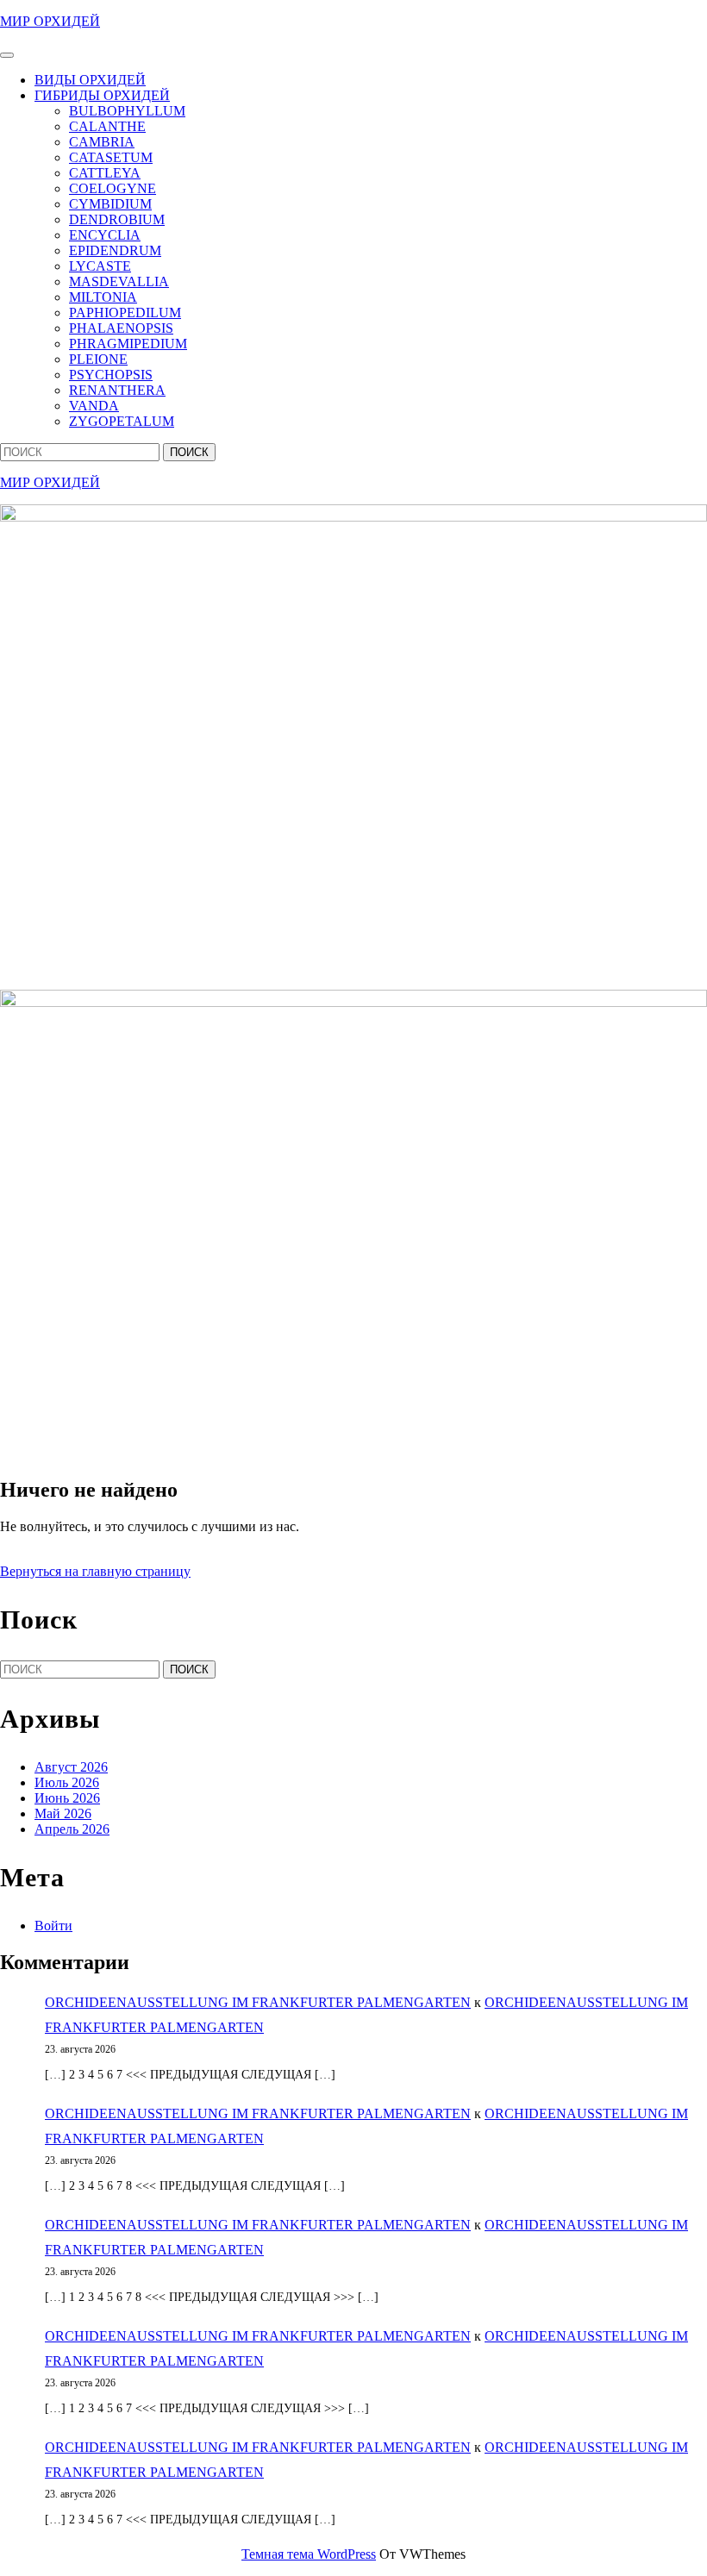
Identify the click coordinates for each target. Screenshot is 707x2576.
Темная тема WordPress (309, 2554)
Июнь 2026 (67, 1798)
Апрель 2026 (72, 1829)
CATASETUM (111, 157)
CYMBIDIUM (110, 204)
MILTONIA (103, 297)
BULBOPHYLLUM (127, 111)
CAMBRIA (102, 142)
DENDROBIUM (117, 219)
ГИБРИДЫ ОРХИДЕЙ (102, 95)
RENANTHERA (117, 390)
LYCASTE (100, 266)
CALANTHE (107, 126)
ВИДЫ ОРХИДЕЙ (90, 80)
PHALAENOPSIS (121, 328)
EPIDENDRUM (115, 250)
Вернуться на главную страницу (95, 1571)
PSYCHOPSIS (111, 375)
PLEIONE (98, 359)
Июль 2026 (67, 1782)
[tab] (7, 55)
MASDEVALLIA (119, 281)
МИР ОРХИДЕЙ (50, 21)
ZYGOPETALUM (122, 421)
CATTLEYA (105, 173)
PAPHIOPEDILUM (125, 313)
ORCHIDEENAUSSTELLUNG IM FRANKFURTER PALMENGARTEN (258, 2002)
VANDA (94, 406)
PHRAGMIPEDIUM (128, 344)
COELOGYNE (113, 188)
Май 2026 (63, 1813)
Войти (53, 1926)
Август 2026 (71, 1767)
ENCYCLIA (105, 235)
